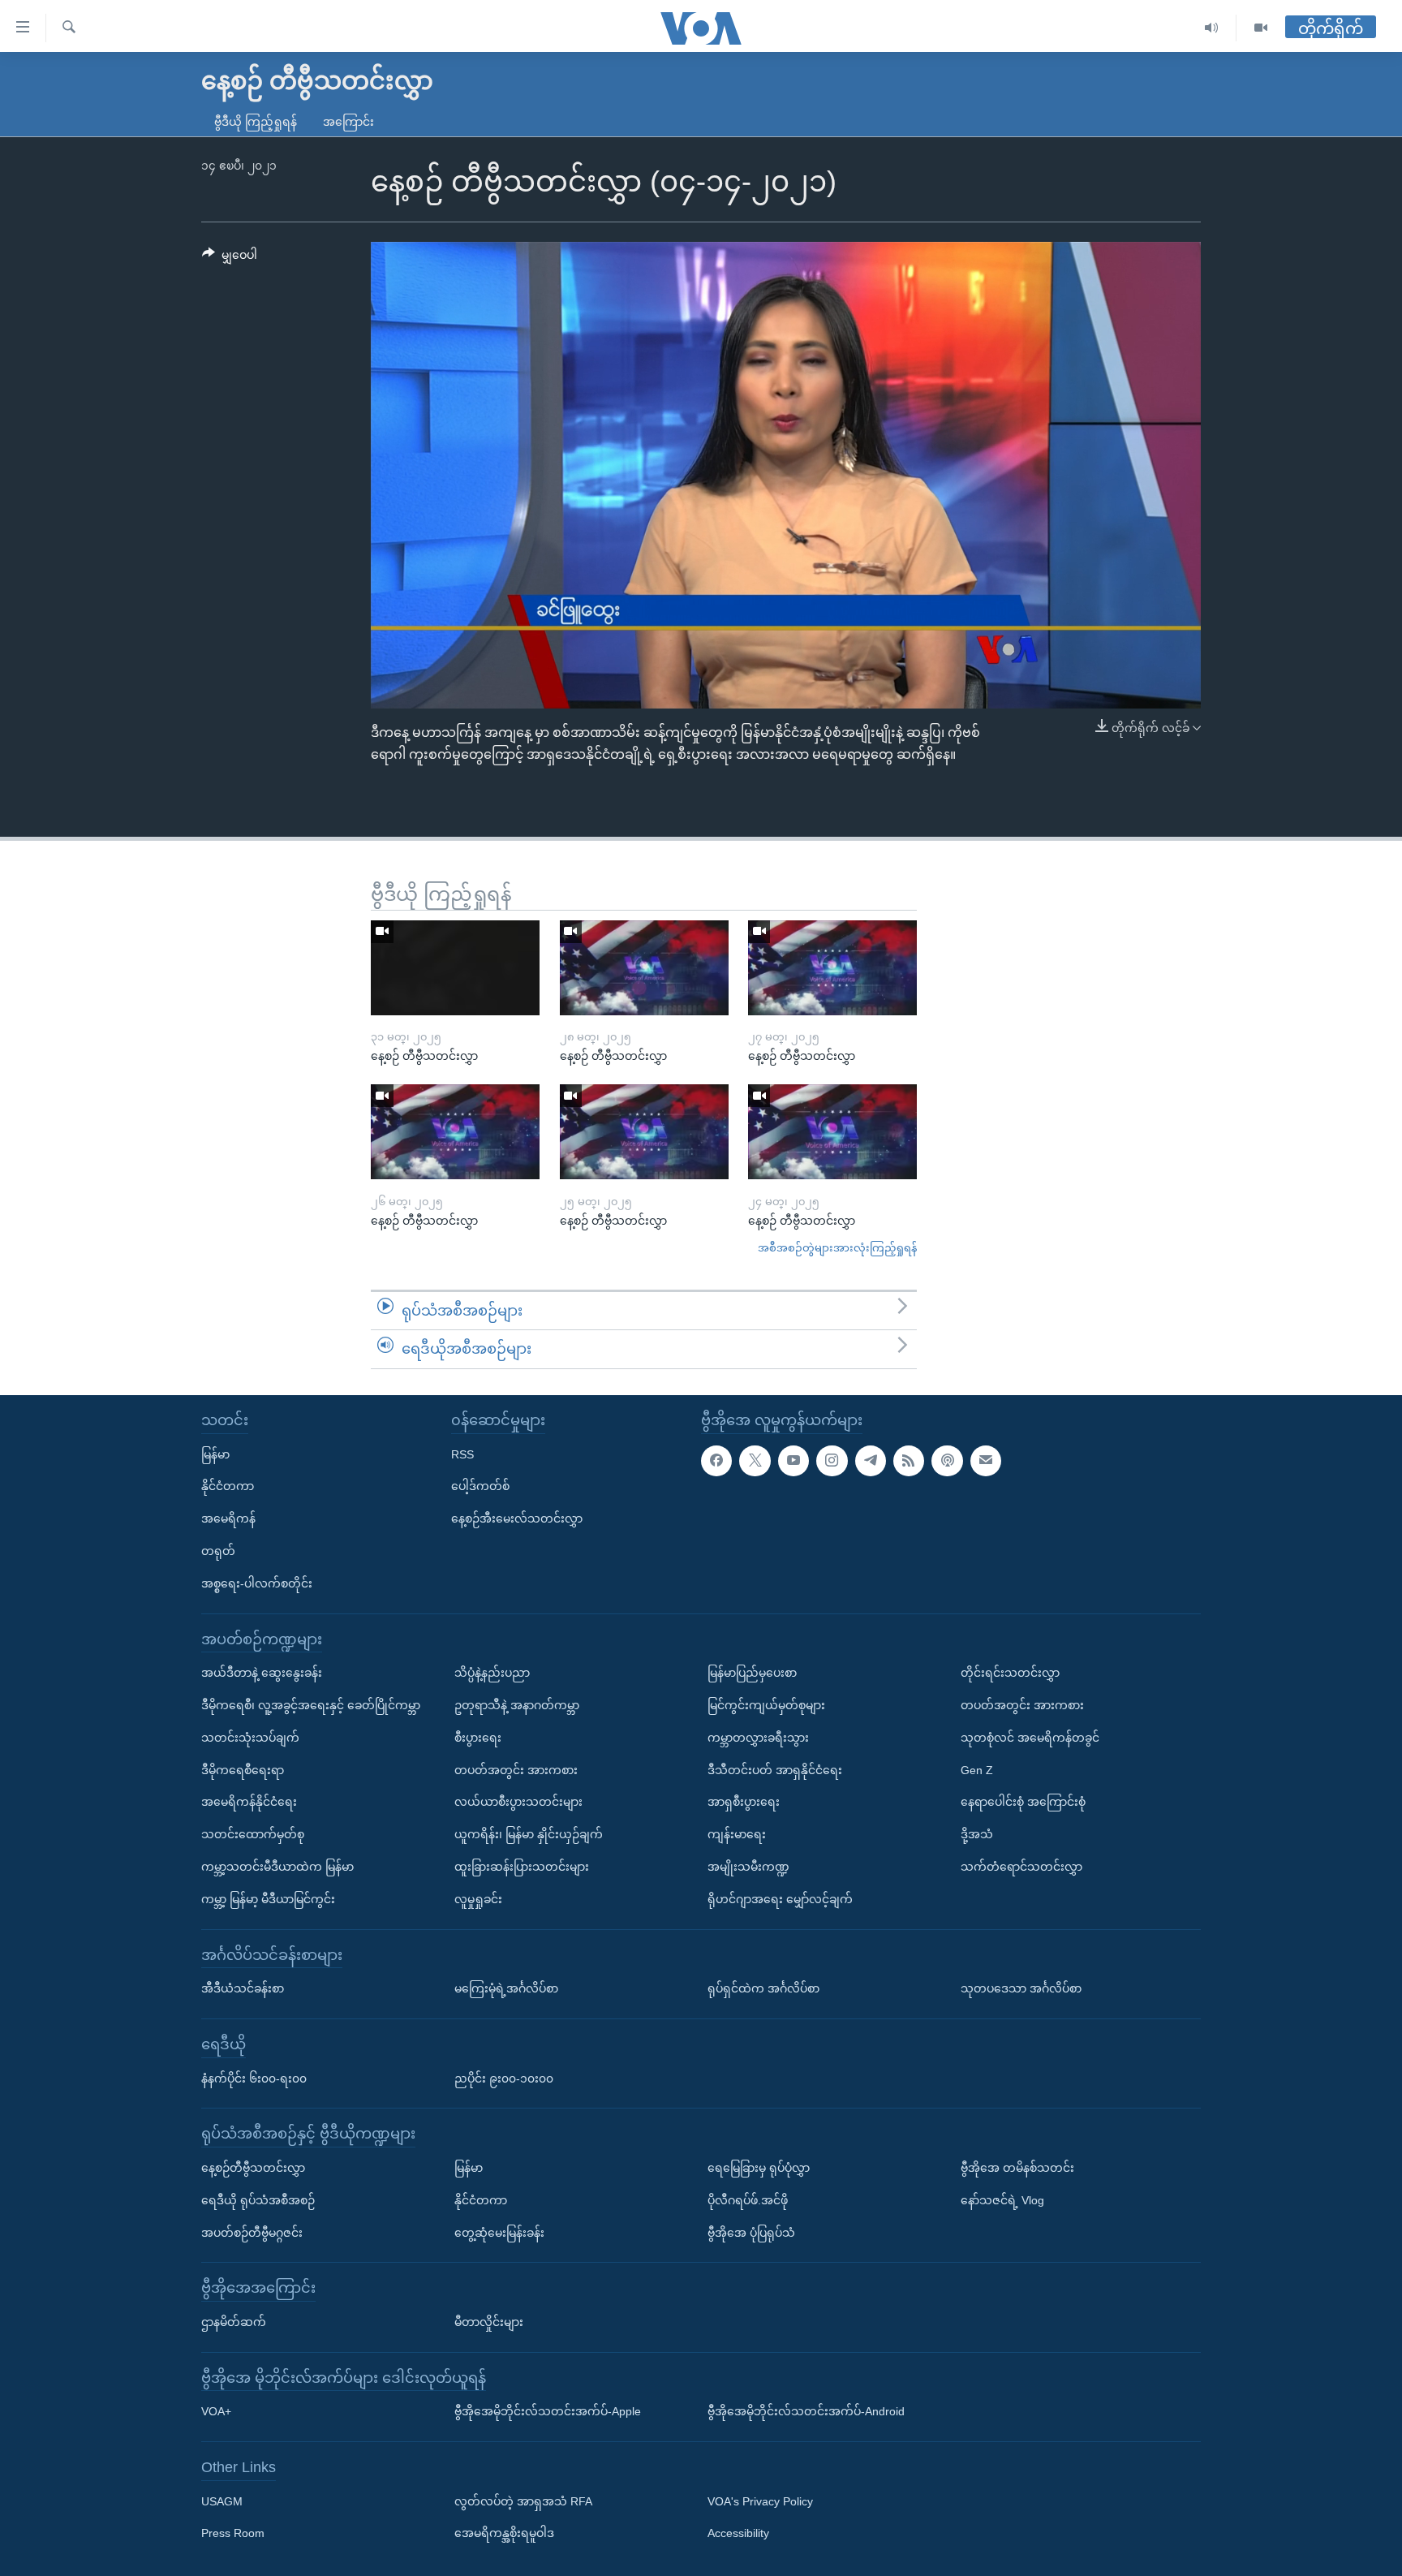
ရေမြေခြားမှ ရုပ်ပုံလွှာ (759, 2168)
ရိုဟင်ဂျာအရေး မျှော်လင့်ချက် (780, 1899)
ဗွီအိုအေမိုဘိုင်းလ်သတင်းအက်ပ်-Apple (548, 2411)
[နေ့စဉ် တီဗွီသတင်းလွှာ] (455, 968)
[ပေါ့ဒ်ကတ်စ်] (947, 1461)
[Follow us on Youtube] (793, 1461)
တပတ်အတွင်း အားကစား (516, 1770)
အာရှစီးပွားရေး (744, 1802)
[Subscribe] (986, 1461)
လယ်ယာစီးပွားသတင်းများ (518, 1802)
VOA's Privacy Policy (760, 2501)
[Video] (1261, 28)
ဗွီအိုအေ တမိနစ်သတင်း (1017, 2168)
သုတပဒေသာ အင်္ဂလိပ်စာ (1021, 1988)
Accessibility (738, 2534)
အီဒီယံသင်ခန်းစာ (243, 1988)
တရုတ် (218, 1551)
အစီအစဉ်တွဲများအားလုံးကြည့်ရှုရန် (837, 1248)
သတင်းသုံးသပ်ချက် (250, 1738)
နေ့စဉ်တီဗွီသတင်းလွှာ (253, 2168)
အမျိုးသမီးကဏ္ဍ (748, 1867)
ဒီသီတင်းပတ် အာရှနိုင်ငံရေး (775, 1770)
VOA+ (216, 2411)
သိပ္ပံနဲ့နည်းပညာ (492, 1673)
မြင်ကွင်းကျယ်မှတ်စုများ (766, 1705)
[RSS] (909, 1461)
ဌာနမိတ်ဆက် (234, 2322)
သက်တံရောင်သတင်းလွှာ (1021, 1867)
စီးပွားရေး (478, 1738)
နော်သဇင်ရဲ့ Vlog (1002, 2200)
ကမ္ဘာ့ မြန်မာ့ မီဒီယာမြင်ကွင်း (268, 1899)
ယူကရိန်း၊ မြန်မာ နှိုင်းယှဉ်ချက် (529, 1834)
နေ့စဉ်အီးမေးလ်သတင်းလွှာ (517, 1518)
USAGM (222, 2501)
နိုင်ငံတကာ (228, 1486)
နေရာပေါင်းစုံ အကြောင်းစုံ (1023, 1802)
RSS (462, 1454)
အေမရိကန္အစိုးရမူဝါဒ (504, 2534)
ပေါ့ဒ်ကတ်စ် (480, 1486)
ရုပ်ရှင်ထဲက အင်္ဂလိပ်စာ (763, 1988)
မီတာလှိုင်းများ (489, 2322)
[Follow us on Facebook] (716, 1461)
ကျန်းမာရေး (737, 1834)
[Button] (230, 258)
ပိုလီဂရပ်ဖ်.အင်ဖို (748, 2200)
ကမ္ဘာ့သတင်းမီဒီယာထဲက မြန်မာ (277, 1867)
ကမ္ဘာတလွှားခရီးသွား (758, 1738)
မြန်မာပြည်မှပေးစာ (752, 1673)
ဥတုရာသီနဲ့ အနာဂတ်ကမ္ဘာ (517, 1705)
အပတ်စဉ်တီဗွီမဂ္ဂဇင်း (252, 2233)
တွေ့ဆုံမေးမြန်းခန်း (499, 2233)
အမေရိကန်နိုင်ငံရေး (249, 1802)
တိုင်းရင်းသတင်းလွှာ (1010, 1673)
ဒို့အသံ (977, 1834)
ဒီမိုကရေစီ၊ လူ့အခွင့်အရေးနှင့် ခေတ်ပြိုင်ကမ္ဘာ (311, 1705)
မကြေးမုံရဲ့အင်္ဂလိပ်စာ (506, 1988)
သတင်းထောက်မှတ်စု (253, 1834)
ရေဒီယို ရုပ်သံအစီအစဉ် (258, 2200)
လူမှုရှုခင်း (478, 1899)
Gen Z (977, 1770)
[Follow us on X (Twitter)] (755, 1461)
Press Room (233, 2534)
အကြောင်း (348, 122)
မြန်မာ (215, 1454)
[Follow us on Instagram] (832, 1461)
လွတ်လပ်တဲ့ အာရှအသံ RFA (523, 2501)
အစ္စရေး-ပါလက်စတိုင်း (257, 1583)
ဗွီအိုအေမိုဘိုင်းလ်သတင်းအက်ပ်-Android (806, 2411)
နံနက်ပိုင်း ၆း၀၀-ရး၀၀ (254, 2078)
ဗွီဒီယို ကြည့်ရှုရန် (256, 122)
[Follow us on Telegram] (871, 1461)
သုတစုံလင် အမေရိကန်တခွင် (1030, 1738)
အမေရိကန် (228, 1518)
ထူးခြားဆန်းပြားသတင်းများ (522, 1867)
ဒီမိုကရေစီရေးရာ (243, 1770)
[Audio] (1212, 28)
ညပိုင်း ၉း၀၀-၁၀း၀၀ (504, 2078)
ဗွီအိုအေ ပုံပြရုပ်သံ (751, 2233)
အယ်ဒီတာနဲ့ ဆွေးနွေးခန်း (262, 1673)
